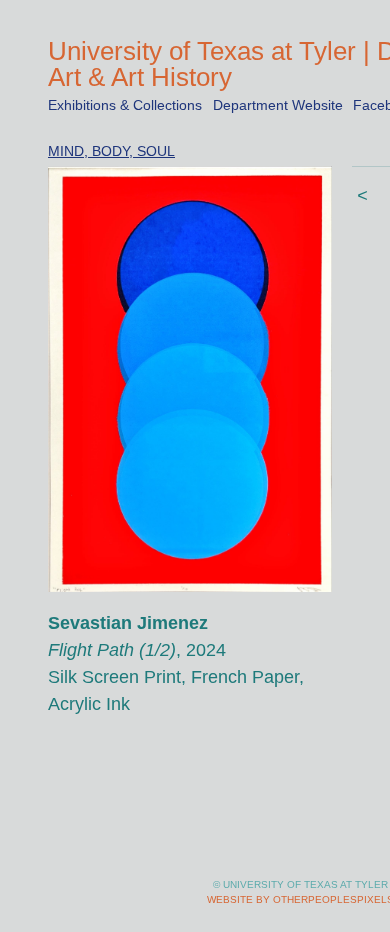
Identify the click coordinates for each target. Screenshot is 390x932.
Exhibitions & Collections (125, 105)
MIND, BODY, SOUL (111, 151)
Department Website (278, 105)
